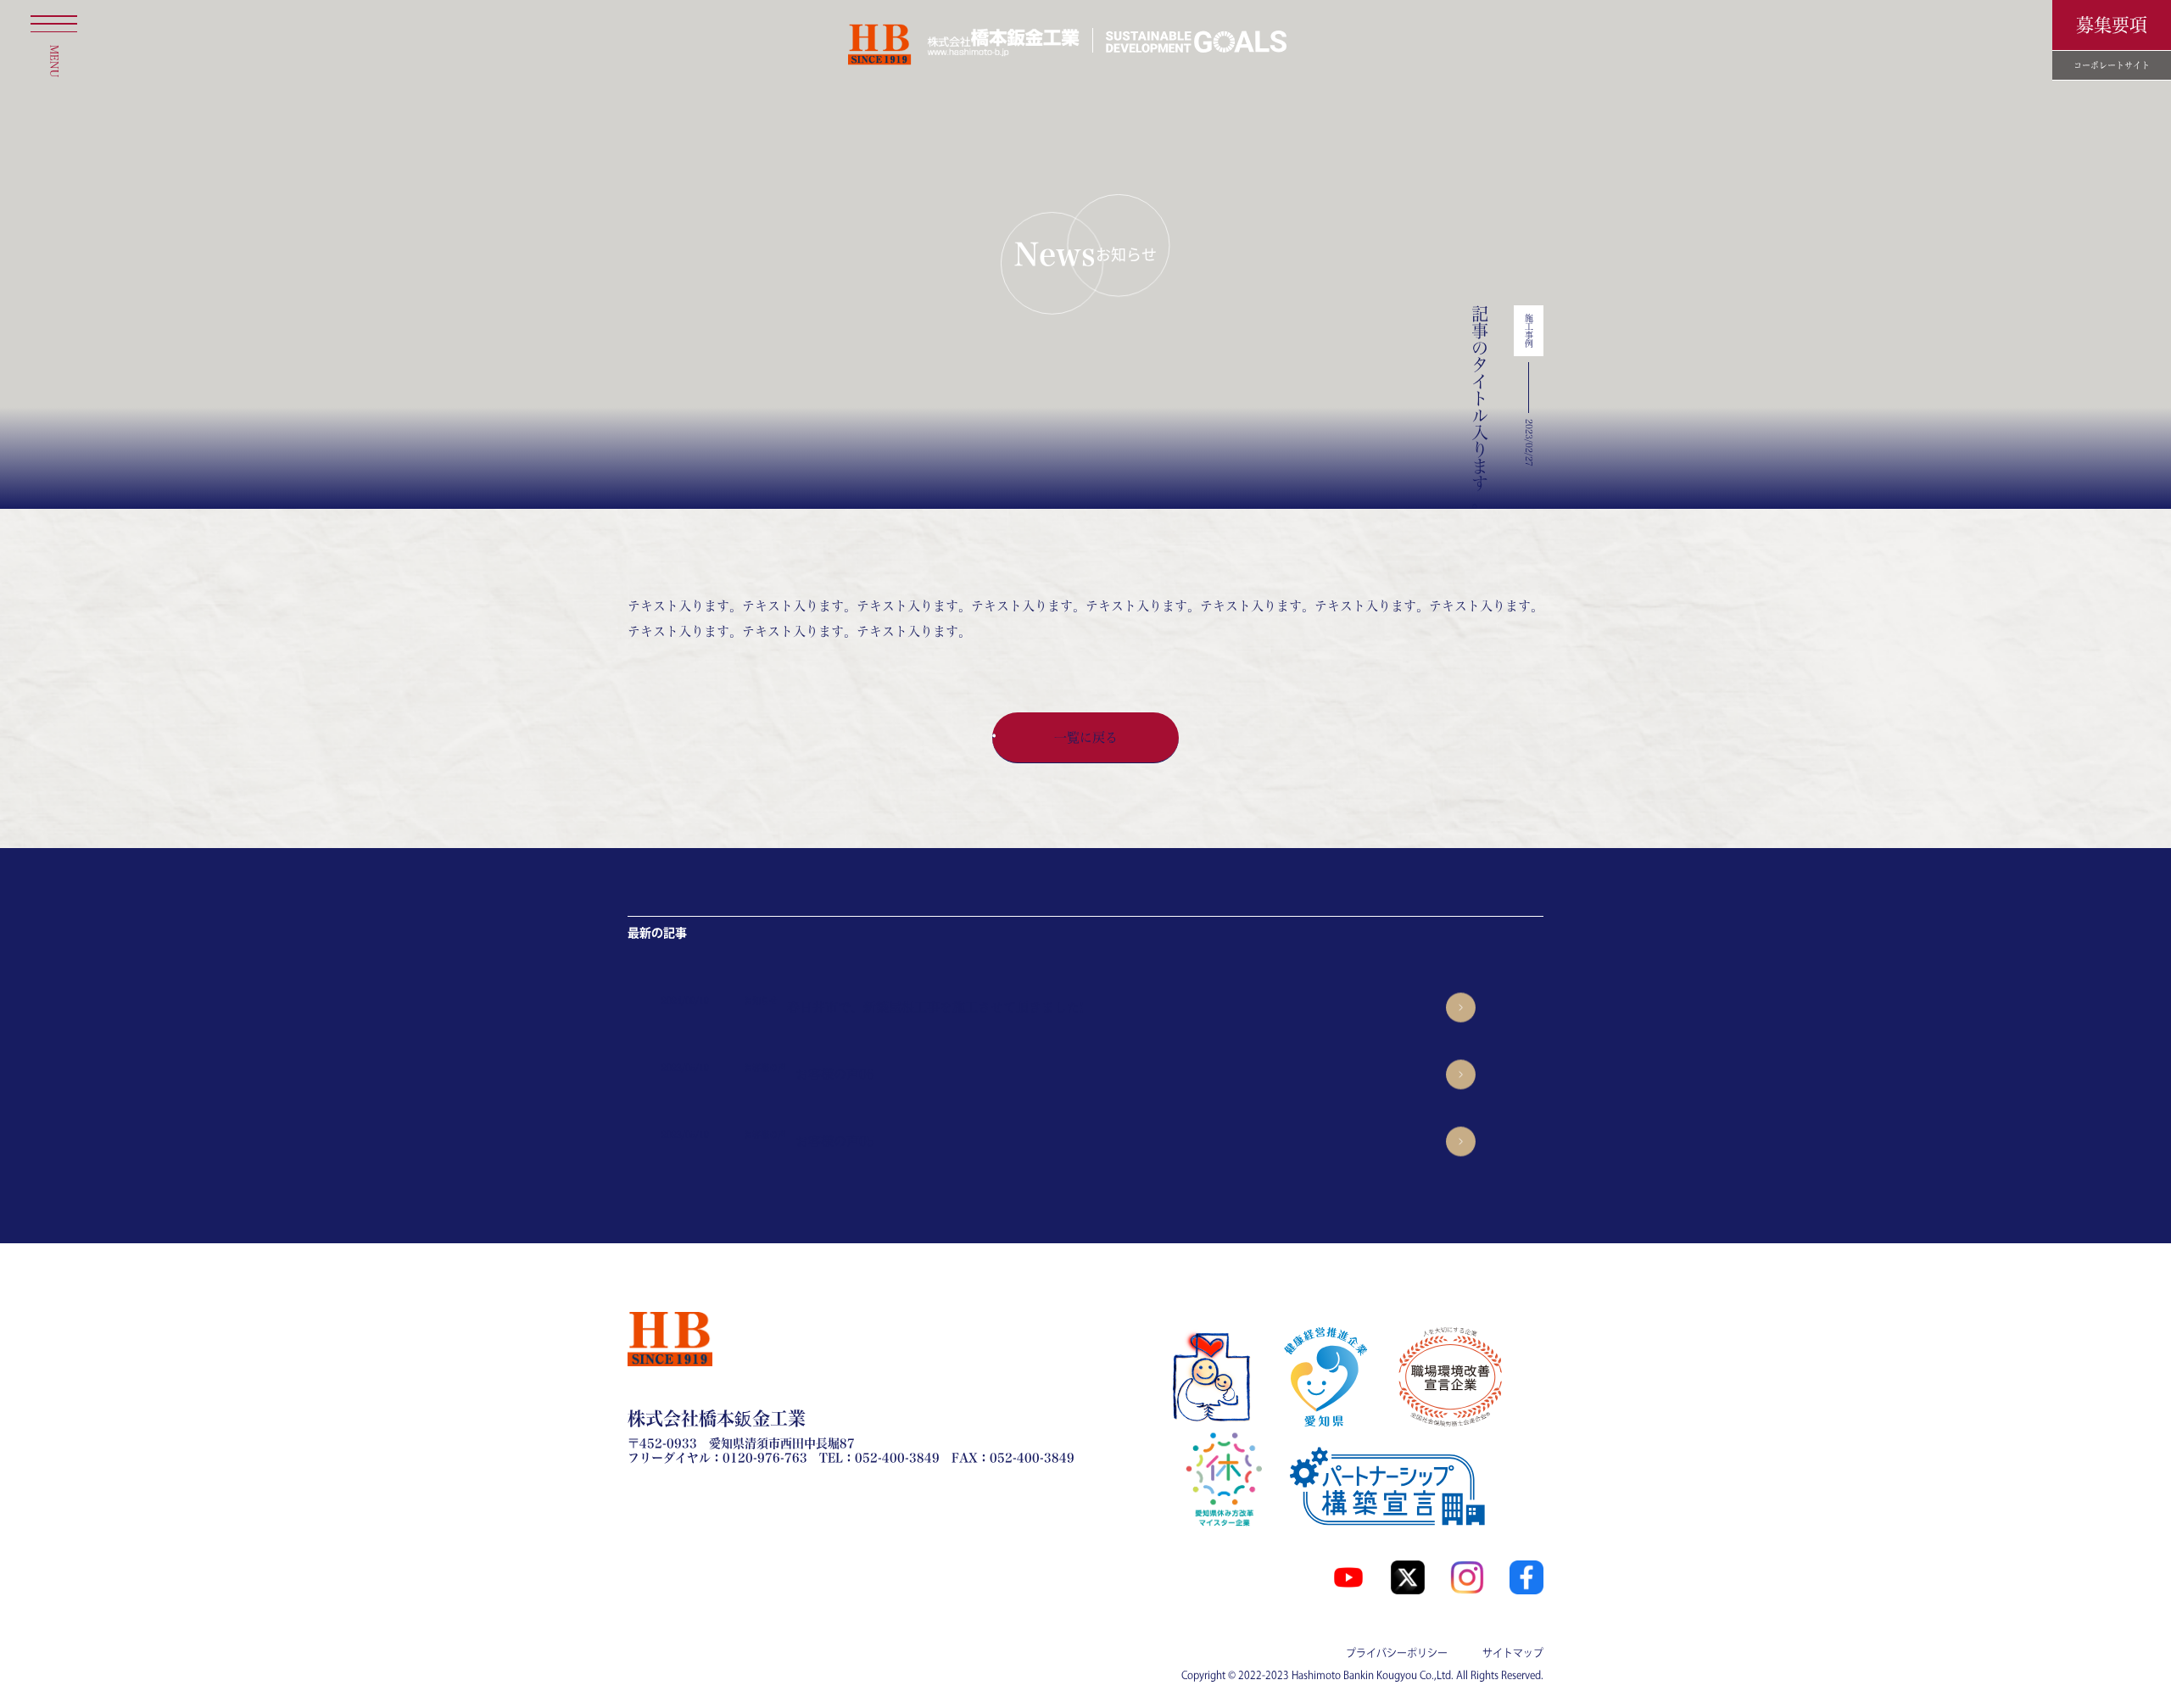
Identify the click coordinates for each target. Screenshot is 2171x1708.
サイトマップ (1513, 1653)
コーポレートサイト (2112, 65)
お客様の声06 (835, 1074)
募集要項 (2112, 25)
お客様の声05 (835, 1141)
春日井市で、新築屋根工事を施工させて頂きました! (935, 1007)
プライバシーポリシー (1397, 1653)
